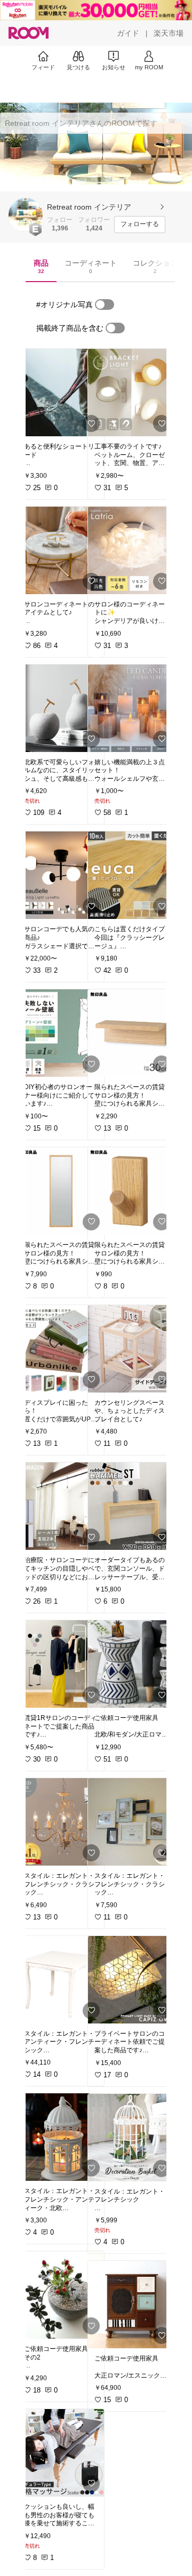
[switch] (105, 305)
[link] (61, 393)
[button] (26, 215)
